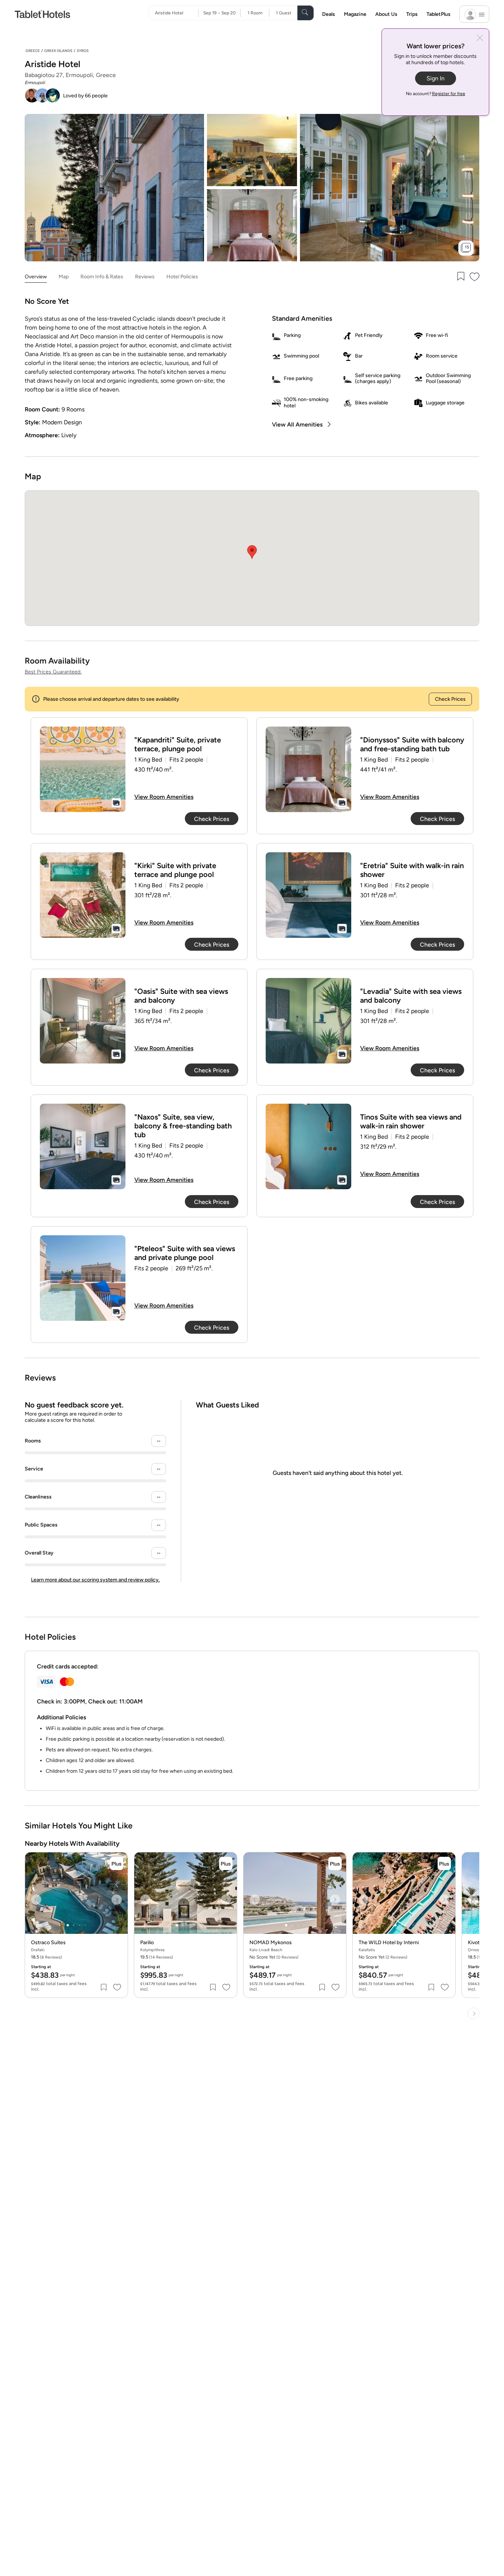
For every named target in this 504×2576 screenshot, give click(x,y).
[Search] (305, 13)
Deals (329, 14)
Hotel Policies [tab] (182, 277)
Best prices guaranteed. (53, 672)
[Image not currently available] (83, 769)
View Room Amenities (164, 797)
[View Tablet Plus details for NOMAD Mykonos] (335, 1863)
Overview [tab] (36, 277)
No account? (436, 94)
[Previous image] (36, 1900)
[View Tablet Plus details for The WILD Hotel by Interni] (444, 1863)
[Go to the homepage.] (42, 14)
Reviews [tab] (145, 277)
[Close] (480, 39)
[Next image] (117, 1900)
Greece (33, 51)
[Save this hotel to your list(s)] (460, 277)
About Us (386, 14)
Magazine (355, 14)
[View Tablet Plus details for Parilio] (226, 1863)
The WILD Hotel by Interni (389, 1943)
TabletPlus (439, 14)
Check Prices (450, 699)
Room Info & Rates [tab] (102, 277)
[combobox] (177, 13)
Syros (83, 51)
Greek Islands (58, 51)
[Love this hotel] (475, 277)
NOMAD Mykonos (271, 1943)
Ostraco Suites (48, 1943)
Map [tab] (64, 277)
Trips (412, 14)
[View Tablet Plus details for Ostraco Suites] (117, 1863)
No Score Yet (383, 1957)
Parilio (147, 1943)
